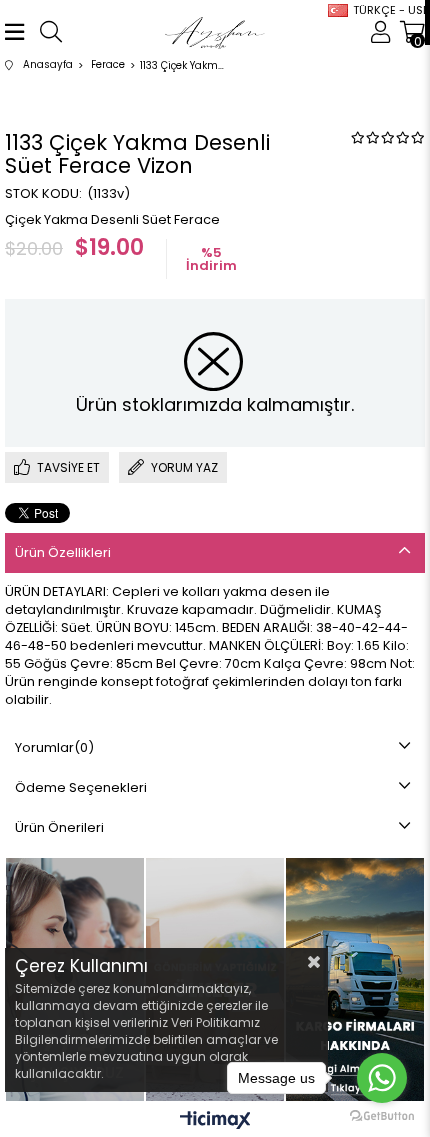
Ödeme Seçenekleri (81, 787)
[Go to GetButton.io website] (382, 1116)
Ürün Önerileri (59, 827)
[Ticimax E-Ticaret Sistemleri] (215, 1121)
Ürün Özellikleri (63, 552)
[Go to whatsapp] (382, 1078)
